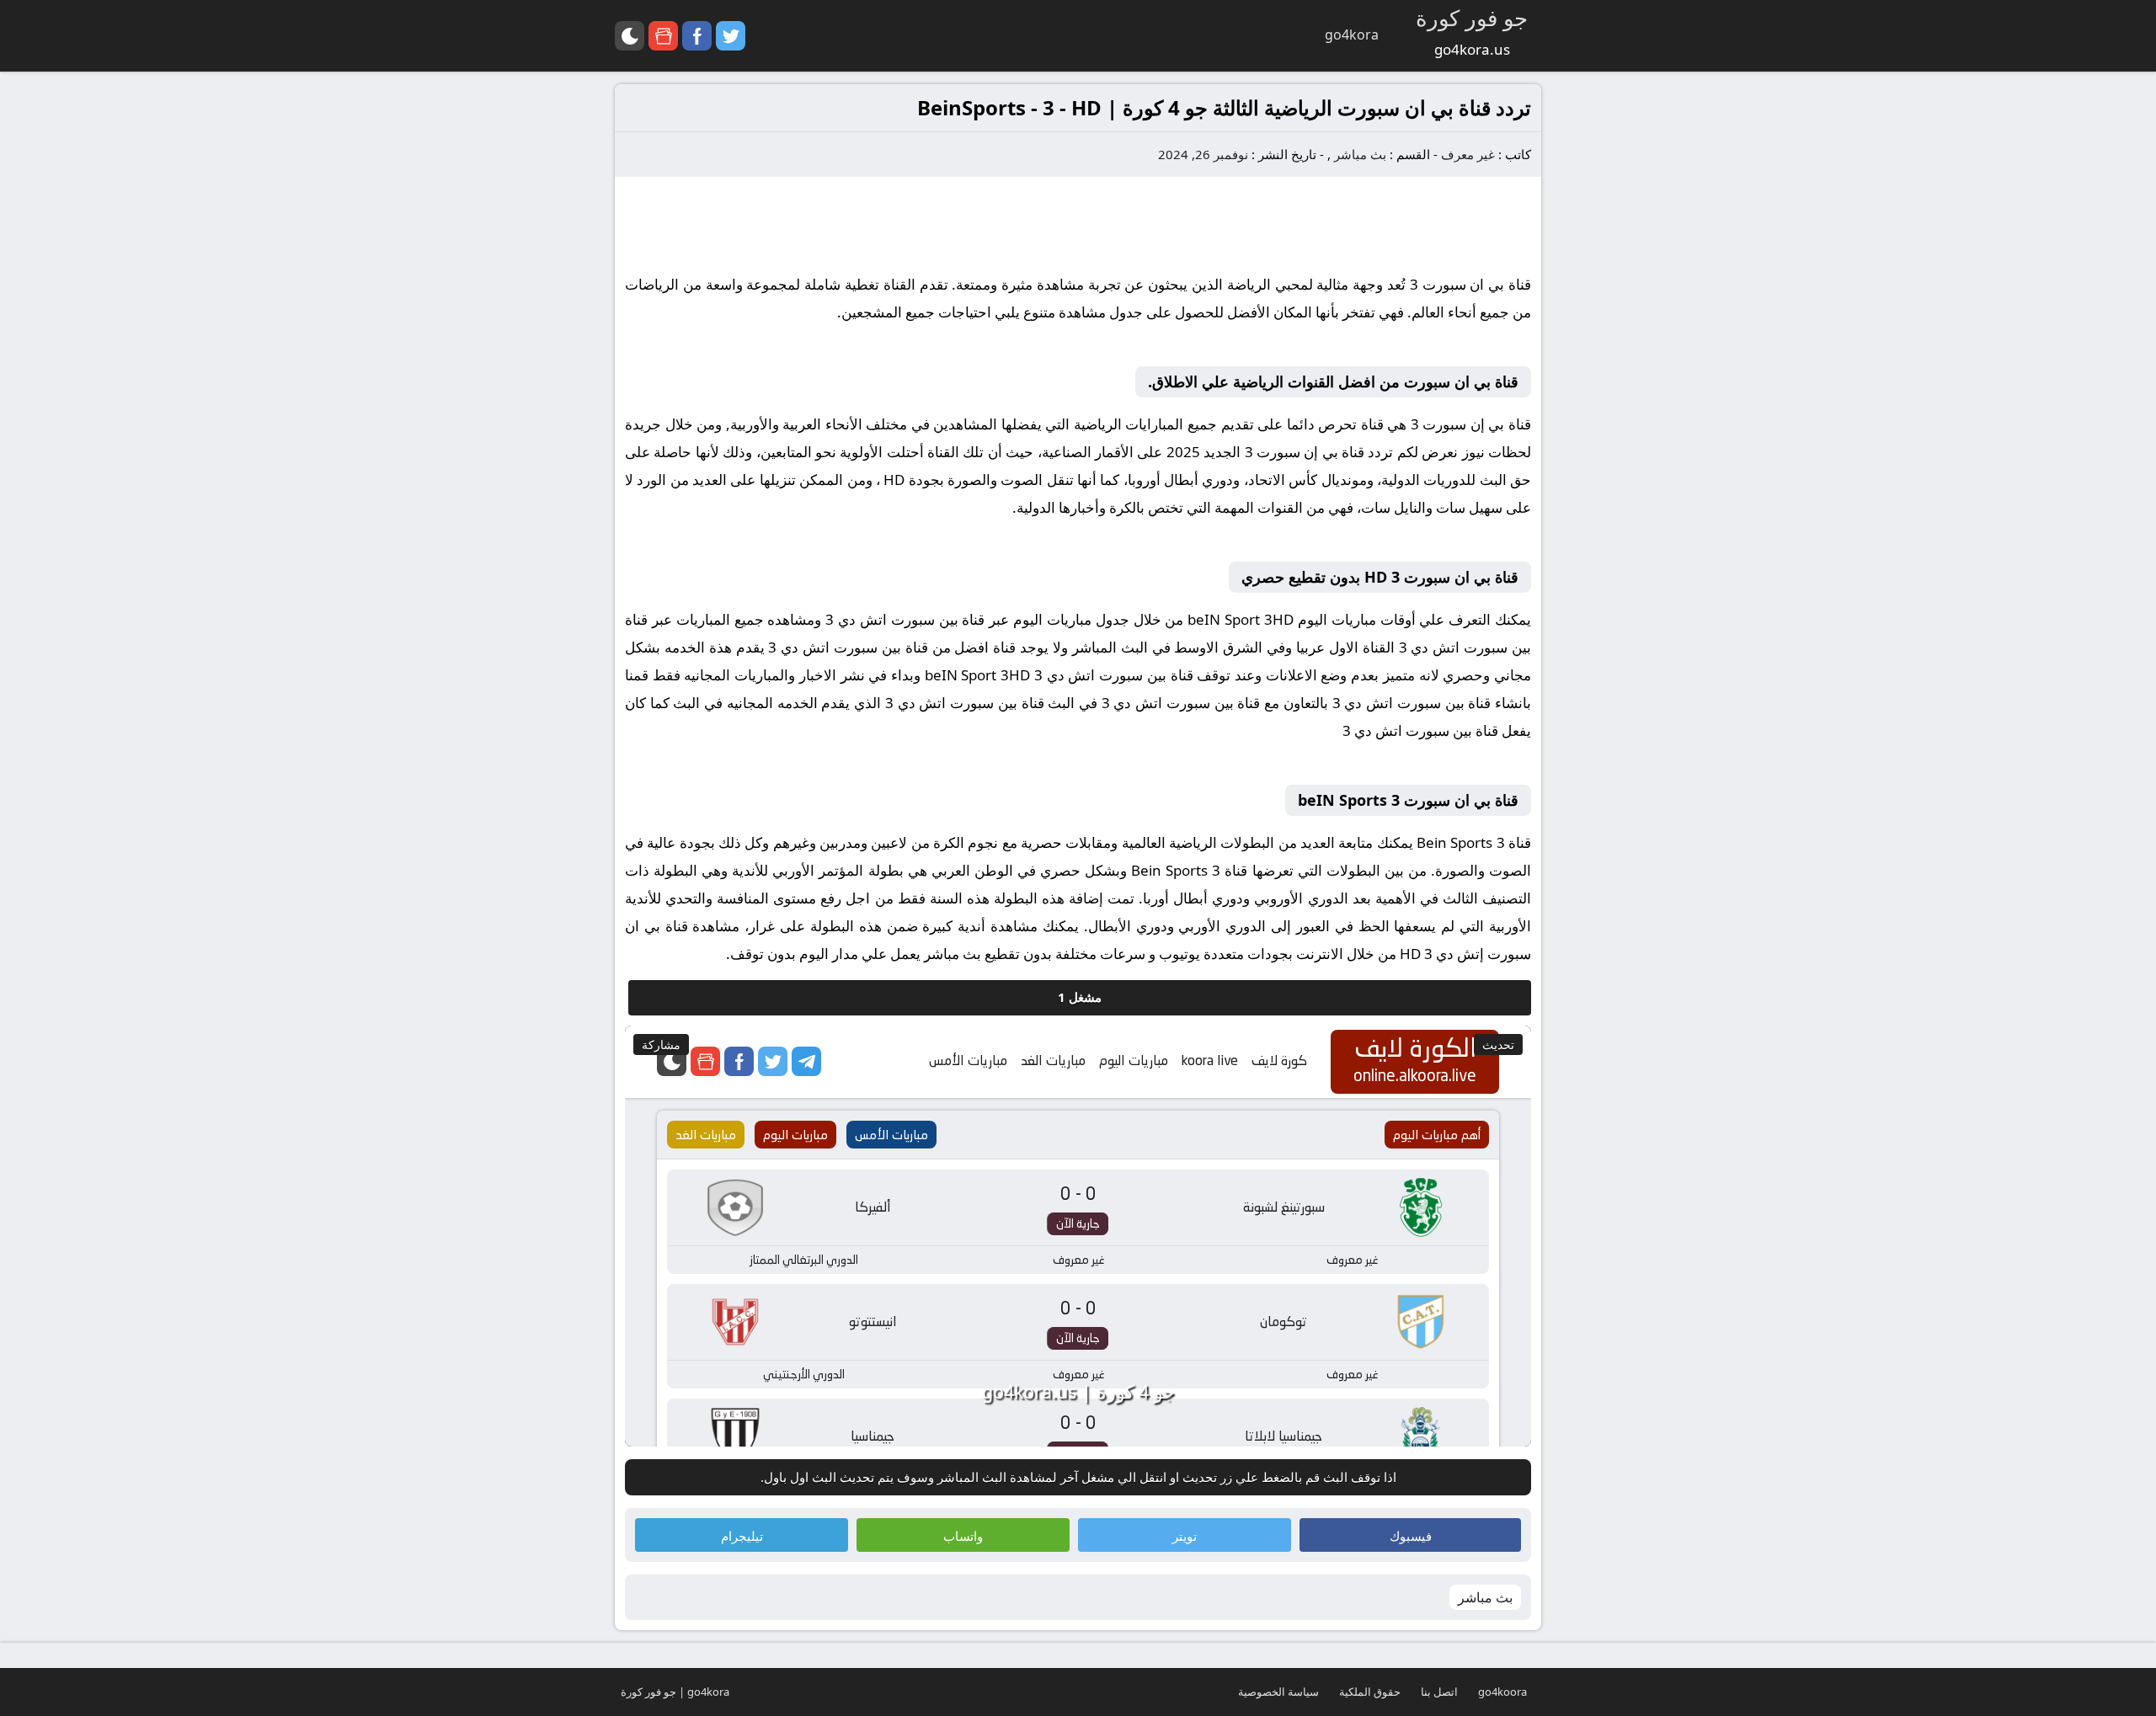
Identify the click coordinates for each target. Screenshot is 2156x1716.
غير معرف (1468, 154)
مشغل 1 (1080, 997)
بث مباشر (1360, 154)
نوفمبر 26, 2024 (1203, 154)
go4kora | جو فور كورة (675, 1692)
